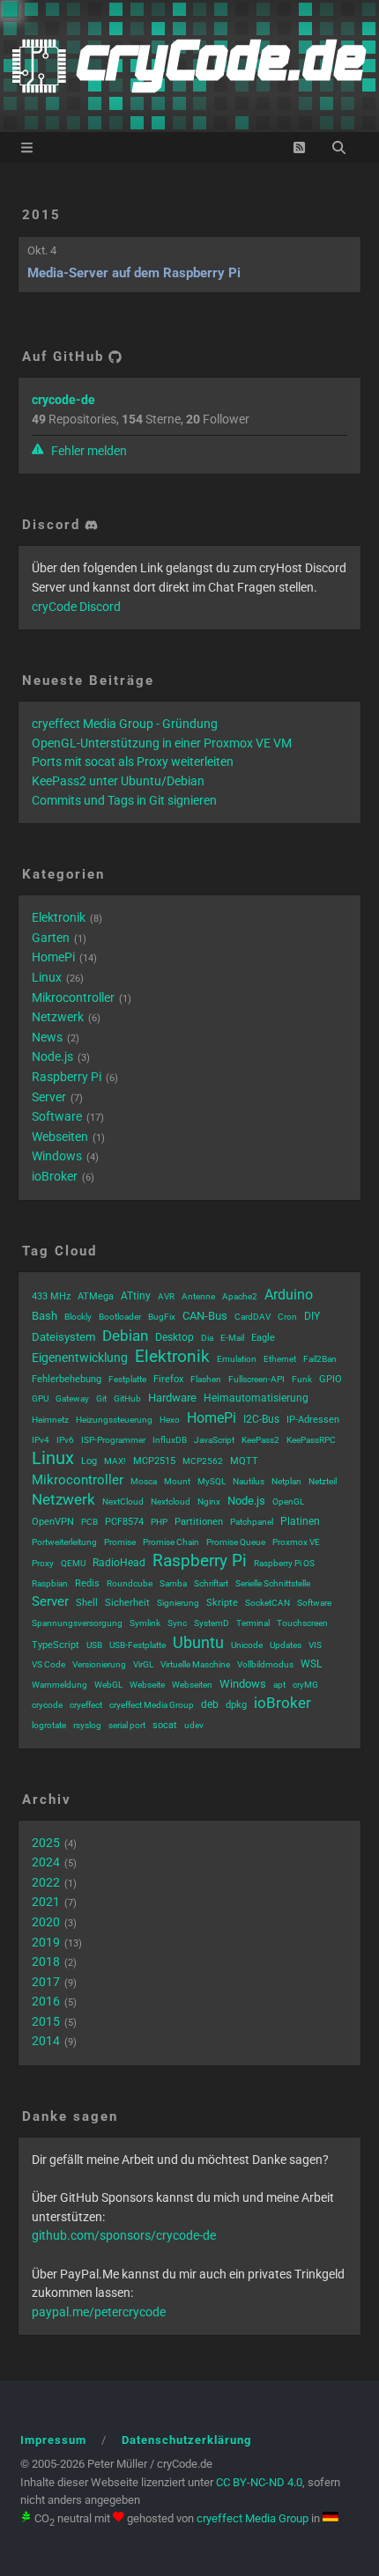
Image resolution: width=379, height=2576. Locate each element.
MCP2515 (154, 1461)
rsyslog (87, 1725)
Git (101, 1398)
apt (279, 1685)
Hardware (172, 1398)
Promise (120, 1542)
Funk (302, 1379)
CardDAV (253, 1317)
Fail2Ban (320, 1359)
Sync (177, 1623)
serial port (127, 1725)
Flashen (206, 1379)
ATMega (96, 1296)
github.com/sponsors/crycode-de (124, 2235)
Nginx (209, 1501)
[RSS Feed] (299, 147)
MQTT (244, 1461)
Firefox (168, 1379)
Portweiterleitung (64, 1542)
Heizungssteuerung (114, 1420)
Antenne (198, 1296)
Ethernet (280, 1359)
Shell (87, 1603)
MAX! (115, 1461)
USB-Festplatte (137, 1645)
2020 (46, 1922)
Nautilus (249, 1481)
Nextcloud (171, 1501)
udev (194, 1725)
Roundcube (130, 1583)
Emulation (237, 1359)
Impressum (53, 2440)
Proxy (43, 1563)
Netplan (286, 1481)
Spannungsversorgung (77, 1623)
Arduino (289, 1295)
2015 (41, 215)
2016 (46, 2001)
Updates (286, 1645)
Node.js (52, 1056)
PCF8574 (124, 1522)
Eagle (263, 1338)
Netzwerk (58, 1017)
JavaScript (214, 1440)
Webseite (147, 1685)
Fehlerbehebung (67, 1379)
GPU (40, 1398)
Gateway (72, 1398)
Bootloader (120, 1317)
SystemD (212, 1623)
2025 (46, 1843)
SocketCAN (268, 1603)
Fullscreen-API (256, 1379)
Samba (173, 1583)
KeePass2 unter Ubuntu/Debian (118, 781)
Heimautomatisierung (256, 1398)
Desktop (175, 1337)
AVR (166, 1296)
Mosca (144, 1481)
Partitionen (199, 1522)
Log (89, 1461)
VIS (315, 1645)
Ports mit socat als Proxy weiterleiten (133, 762)
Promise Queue (236, 1542)
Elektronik (59, 917)
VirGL (143, 1664)
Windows (57, 1156)
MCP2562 (203, 1461)
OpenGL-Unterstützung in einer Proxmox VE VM (162, 743)
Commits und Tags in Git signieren (124, 800)
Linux (47, 977)
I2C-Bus (261, 1419)
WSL (311, 1664)
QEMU (73, 1563)
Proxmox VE (296, 1542)
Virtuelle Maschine (195, 1664)
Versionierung (99, 1664)
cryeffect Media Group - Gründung (125, 724)
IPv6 (65, 1440)
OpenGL (288, 1501)
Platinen (300, 1521)
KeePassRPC (311, 1440)
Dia (207, 1338)
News (47, 1037)
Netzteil (323, 1481)
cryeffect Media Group (152, 1705)
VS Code (48, 1664)
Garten (51, 938)
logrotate (49, 1725)
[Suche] (339, 147)
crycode (47, 1705)
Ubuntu (198, 1642)
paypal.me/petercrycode (99, 2312)
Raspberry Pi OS (284, 1563)
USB (94, 1645)
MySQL (212, 1481)
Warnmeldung (59, 1685)
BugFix (162, 1317)
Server (49, 1097)
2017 (46, 1982)
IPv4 (41, 1440)
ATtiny (136, 1296)
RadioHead (119, 1563)
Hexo (170, 1420)
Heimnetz (50, 1420)
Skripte (222, 1603)
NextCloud (123, 1501)
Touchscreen (302, 1623)
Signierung (178, 1603)
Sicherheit (127, 1603)
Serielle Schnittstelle (273, 1583)
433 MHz (51, 1296)
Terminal (253, 1623)
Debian (125, 1336)
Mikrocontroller (73, 997)
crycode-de (63, 400)
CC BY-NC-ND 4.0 (259, 2482)
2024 (46, 1862)
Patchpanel (252, 1522)
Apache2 (240, 1296)
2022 (46, 1882)
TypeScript (56, 1645)
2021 (46, 1902)
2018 (46, 1961)
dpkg (236, 1705)
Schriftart (211, 1583)
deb (210, 1704)
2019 (46, 1942)
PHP (159, 1522)
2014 (46, 2041)
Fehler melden (88, 451)
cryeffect (86, 1705)
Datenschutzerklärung (186, 2440)
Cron (287, 1317)
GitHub (127, 1398)
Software (57, 1116)
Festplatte (127, 1379)
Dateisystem (63, 1337)
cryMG (305, 1685)
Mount (177, 1481)
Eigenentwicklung (80, 1358)
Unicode (247, 1645)
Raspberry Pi (67, 1077)
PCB (89, 1522)
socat (165, 1725)
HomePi (53, 957)
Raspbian (50, 1583)
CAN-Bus (205, 1316)
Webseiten (60, 1137)
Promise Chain (171, 1542)
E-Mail (232, 1338)
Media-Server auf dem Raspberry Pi (134, 273)
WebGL (108, 1685)
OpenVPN (53, 1522)
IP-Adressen (313, 1420)
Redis (87, 1583)
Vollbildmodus (265, 1664)
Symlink (145, 1623)
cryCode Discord (76, 607)
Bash (45, 1316)
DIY (312, 1316)
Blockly (78, 1317)
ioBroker (55, 1176)
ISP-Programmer (113, 1440)
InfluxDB (170, 1440)
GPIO (331, 1379)
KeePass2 (260, 1440)
